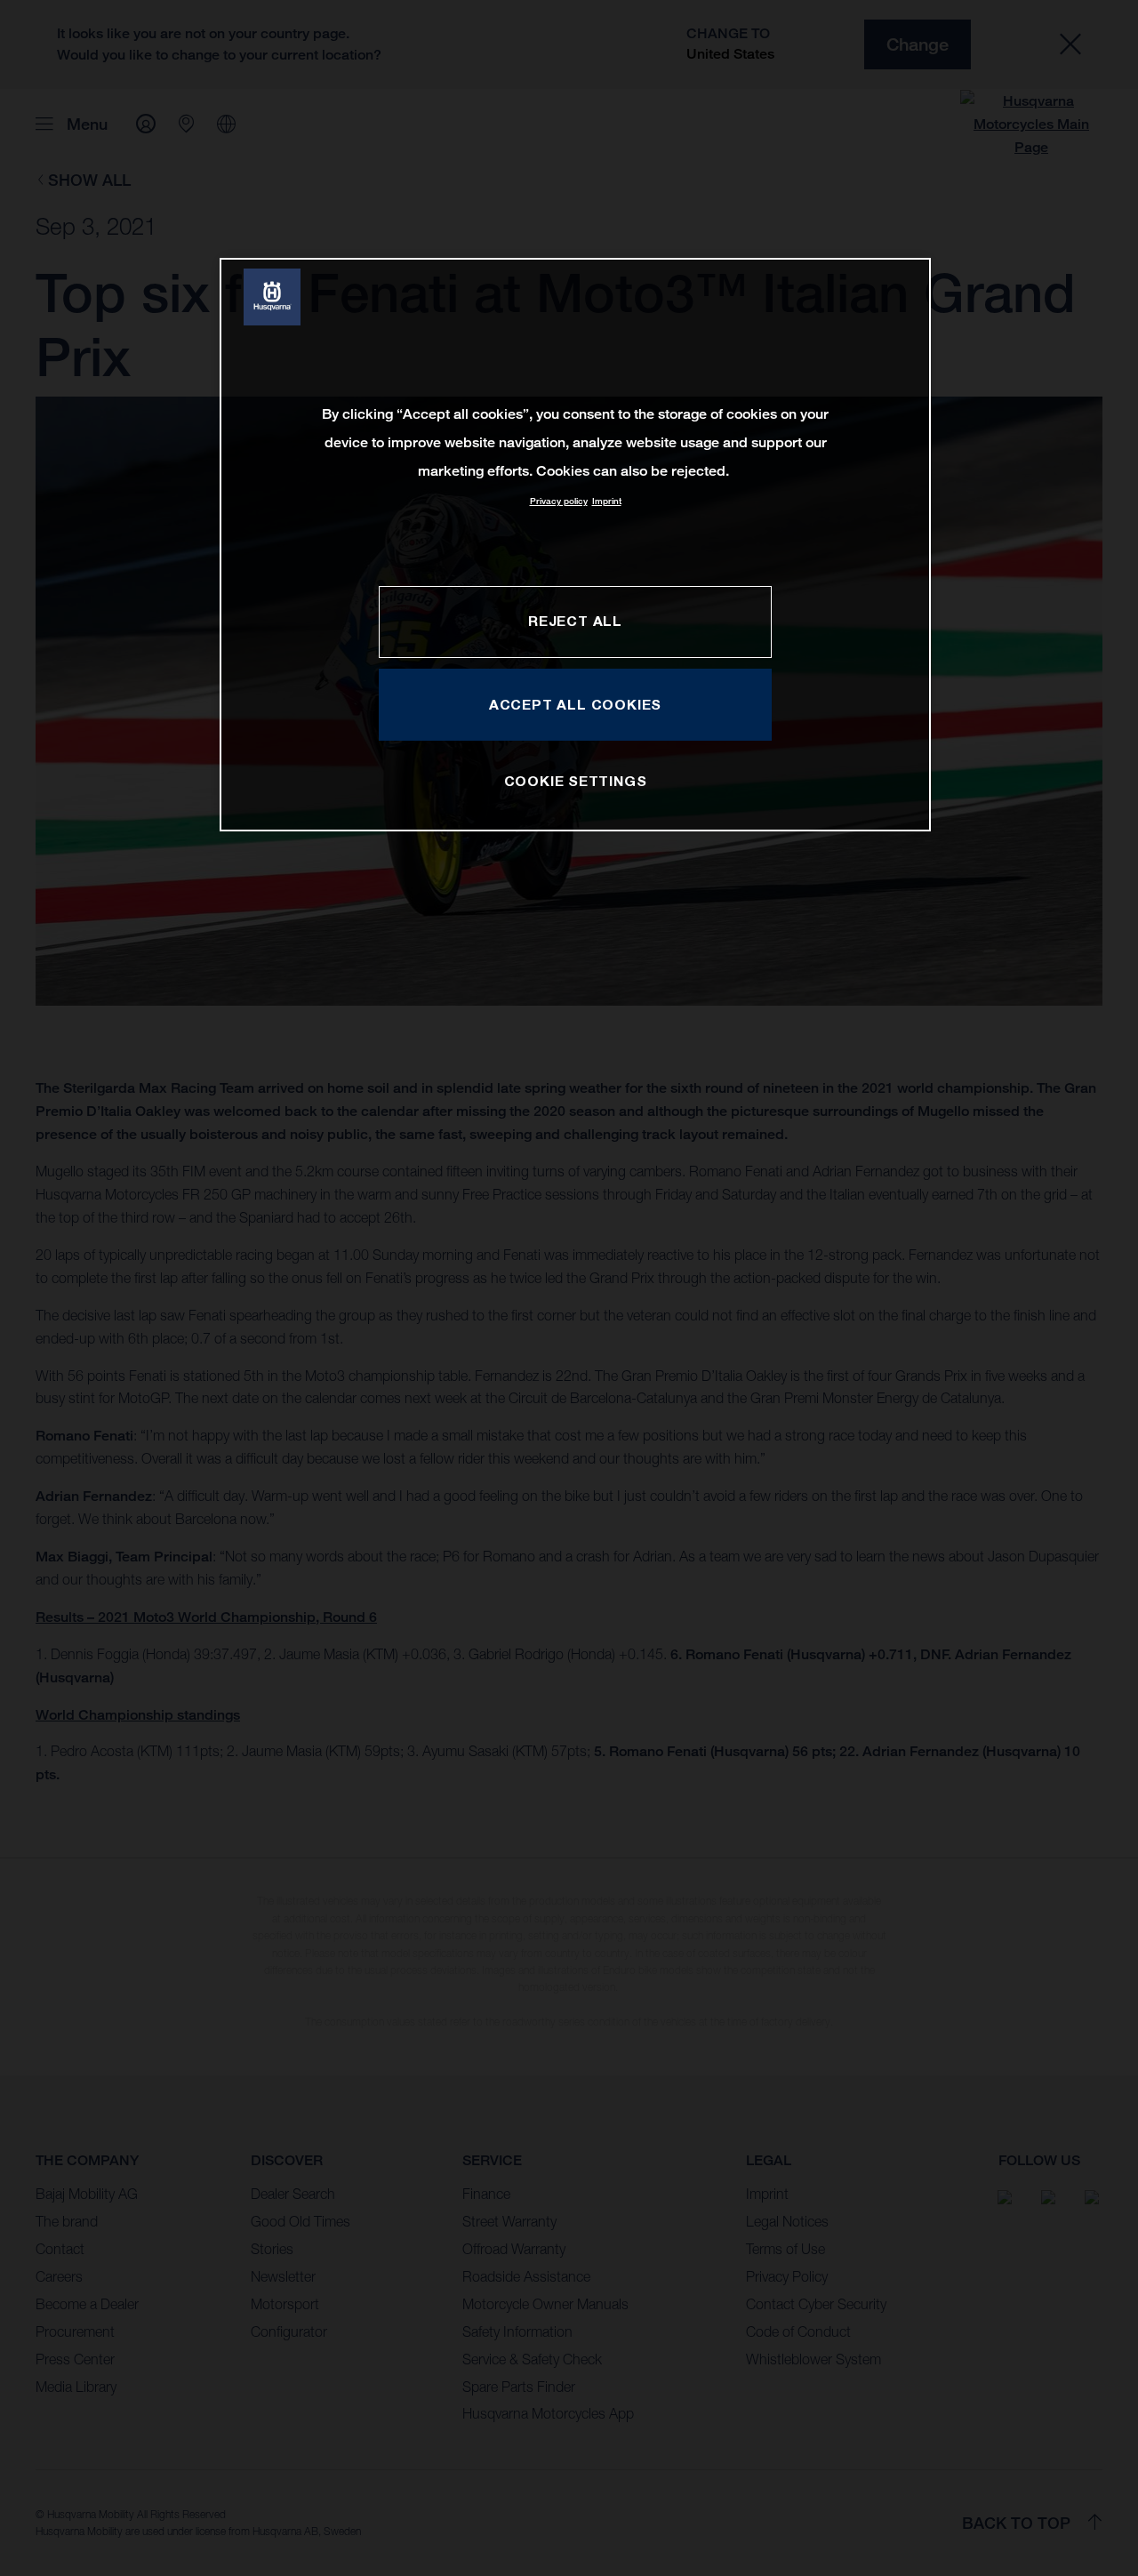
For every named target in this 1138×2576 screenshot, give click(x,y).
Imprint (607, 501)
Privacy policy (559, 501)
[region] (575, 545)
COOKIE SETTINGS (576, 781)
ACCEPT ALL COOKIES (575, 704)
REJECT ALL (575, 621)
